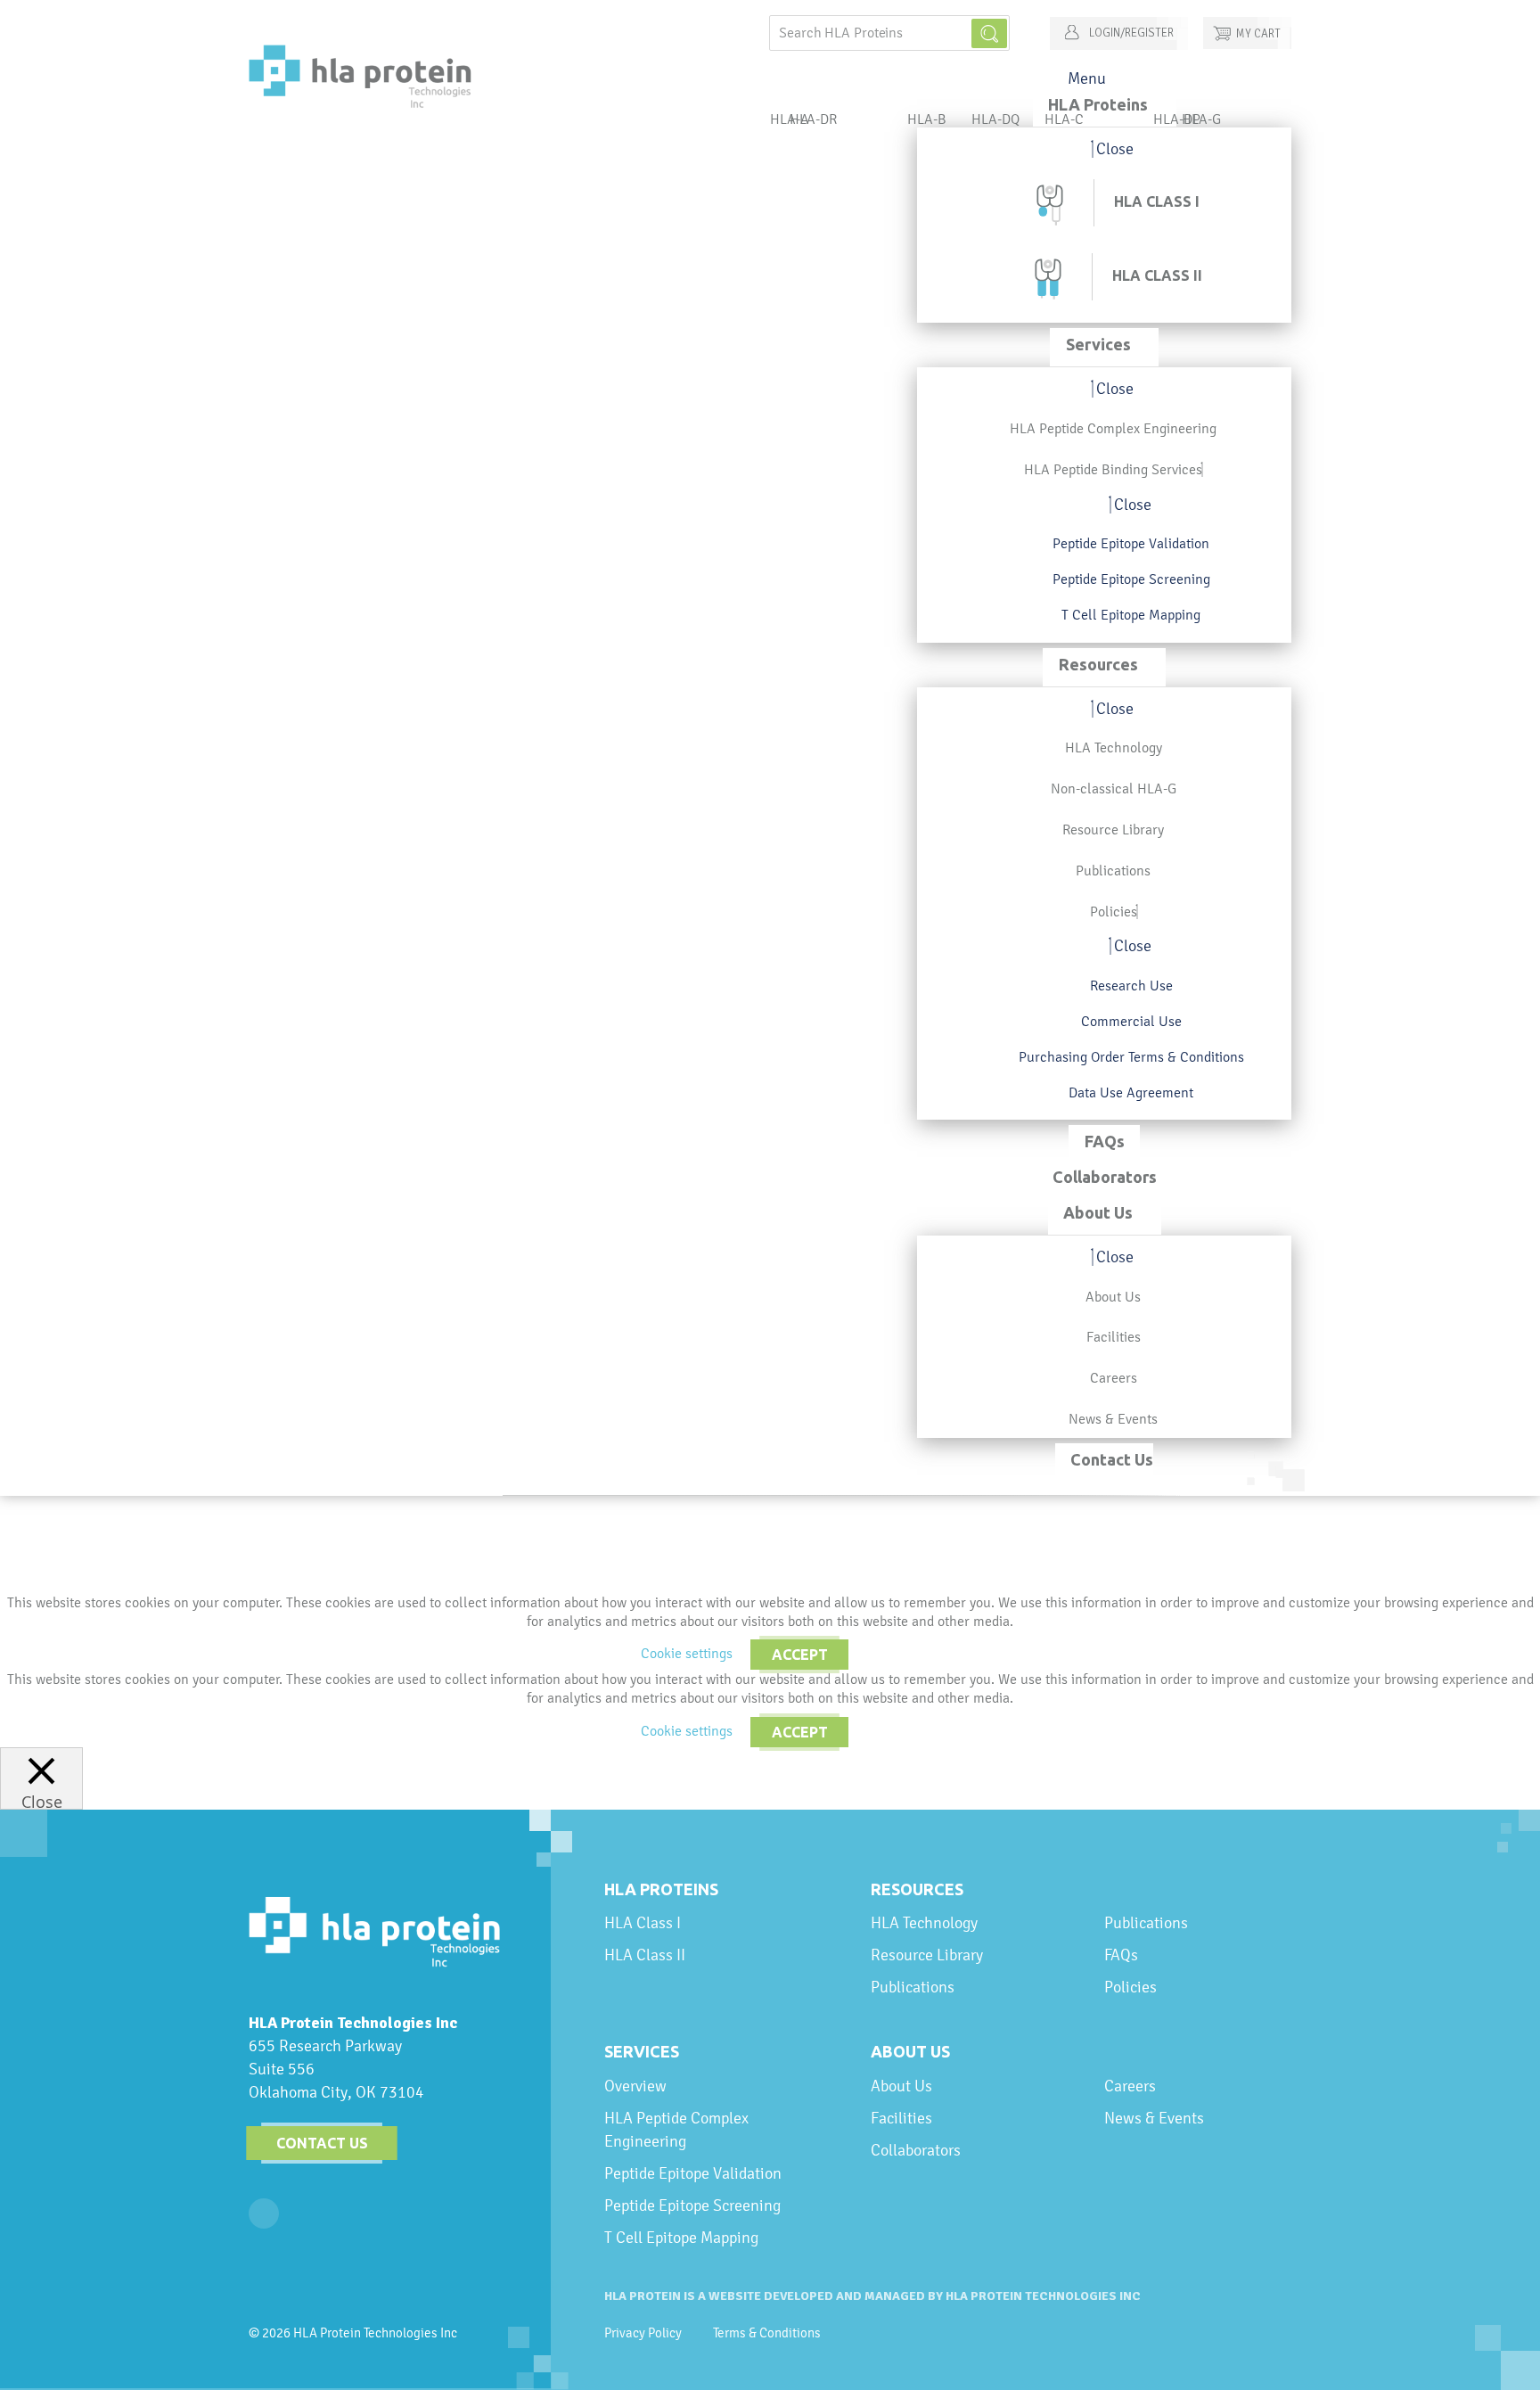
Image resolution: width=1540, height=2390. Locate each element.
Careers (1130, 2086)
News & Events (1154, 2118)
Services (642, 2051)
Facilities (901, 2118)
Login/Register (1130, 33)
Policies (1130, 1987)
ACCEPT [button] (800, 1655)
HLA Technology (924, 1922)
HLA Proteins (661, 1889)
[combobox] (889, 33)
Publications (913, 1987)
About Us (910, 2051)
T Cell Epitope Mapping (681, 2237)
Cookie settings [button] (687, 1653)
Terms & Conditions (767, 2333)
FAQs (1121, 1955)
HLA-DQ (995, 119)
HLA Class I (643, 1922)
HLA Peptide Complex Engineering (676, 2129)
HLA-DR (813, 119)
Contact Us (322, 2143)
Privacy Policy (643, 2333)
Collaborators (916, 2150)
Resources (917, 1889)
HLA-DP (1177, 119)
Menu (1087, 78)
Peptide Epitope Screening (692, 2205)
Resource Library (927, 1955)
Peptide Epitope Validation (693, 2173)
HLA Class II (645, 1955)
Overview (635, 2086)
